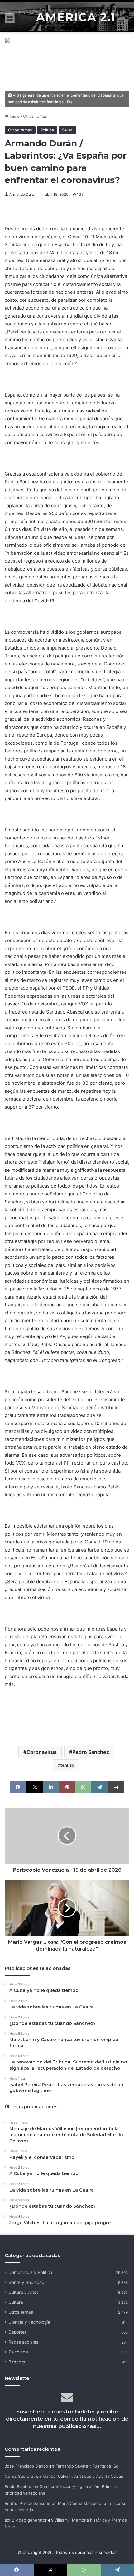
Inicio (14, 116)
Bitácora (17, 2362)
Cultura (16, 2302)
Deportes (18, 2332)
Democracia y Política (30, 2272)
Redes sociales (23, 2342)
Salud (67, 130)
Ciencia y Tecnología (29, 2322)
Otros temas (35, 116)
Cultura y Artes (24, 2292)
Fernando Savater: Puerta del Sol (87, 2466)
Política (47, 130)
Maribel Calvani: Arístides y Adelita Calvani (83, 2476)
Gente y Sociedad (26, 2282)
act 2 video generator (26, 2520)
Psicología (19, 2352)
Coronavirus (42, 1752)
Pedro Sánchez (91, 1752)
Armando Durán (23, 194)
